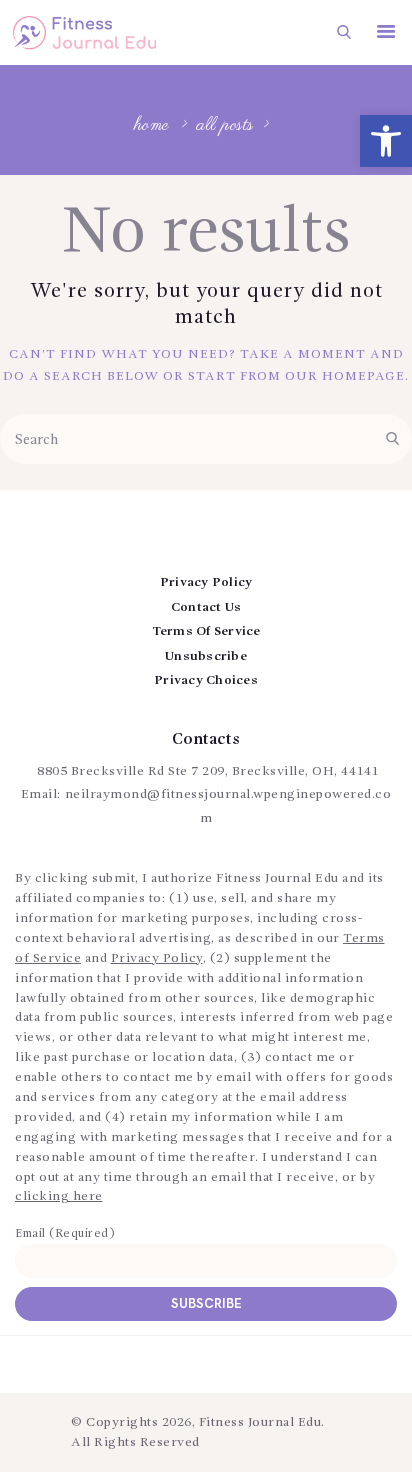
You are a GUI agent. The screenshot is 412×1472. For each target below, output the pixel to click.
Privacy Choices (206, 680)
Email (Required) (65, 1234)
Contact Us (206, 607)
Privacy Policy (206, 582)
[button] (386, 141)
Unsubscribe (206, 656)
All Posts (225, 125)
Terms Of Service (206, 631)
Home (152, 126)
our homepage (345, 376)
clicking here (59, 1196)
